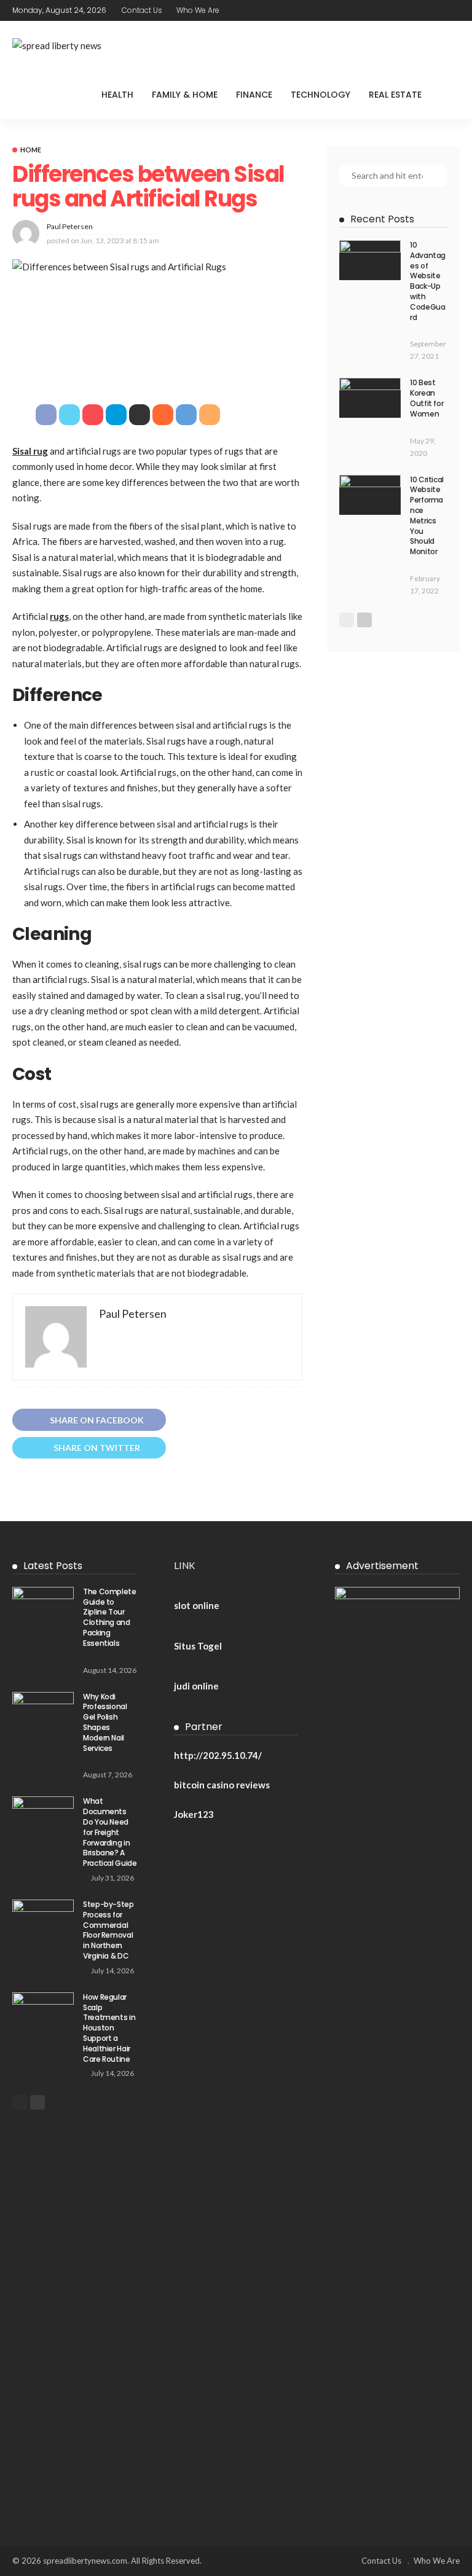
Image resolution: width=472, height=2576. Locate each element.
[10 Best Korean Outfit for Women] (370, 398)
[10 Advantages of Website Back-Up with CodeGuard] (370, 260)
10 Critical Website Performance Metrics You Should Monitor (427, 516)
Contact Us (142, 10)
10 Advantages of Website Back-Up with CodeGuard (428, 281)
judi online (196, 1686)
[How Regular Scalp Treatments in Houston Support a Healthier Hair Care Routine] (43, 2012)
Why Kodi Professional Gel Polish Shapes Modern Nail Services (105, 1722)
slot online (197, 1605)
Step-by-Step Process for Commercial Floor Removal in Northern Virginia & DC (108, 1930)
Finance (254, 95)
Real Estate (395, 95)
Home (31, 150)
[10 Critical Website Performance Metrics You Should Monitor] (370, 495)
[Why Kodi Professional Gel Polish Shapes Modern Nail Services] (43, 1712)
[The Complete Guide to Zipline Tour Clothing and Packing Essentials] (43, 1607)
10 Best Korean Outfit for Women (427, 398)
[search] (450, 95)
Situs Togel (198, 1646)
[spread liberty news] (57, 46)
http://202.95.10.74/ (218, 1755)
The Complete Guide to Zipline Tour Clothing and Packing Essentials (110, 1617)
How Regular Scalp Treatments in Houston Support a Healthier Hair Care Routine (109, 2028)
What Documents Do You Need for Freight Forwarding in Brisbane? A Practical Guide (110, 1832)
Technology (321, 95)
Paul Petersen (70, 226)
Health (117, 95)
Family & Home (185, 95)
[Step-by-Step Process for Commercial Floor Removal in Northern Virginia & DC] (43, 1920)
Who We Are (198, 10)
